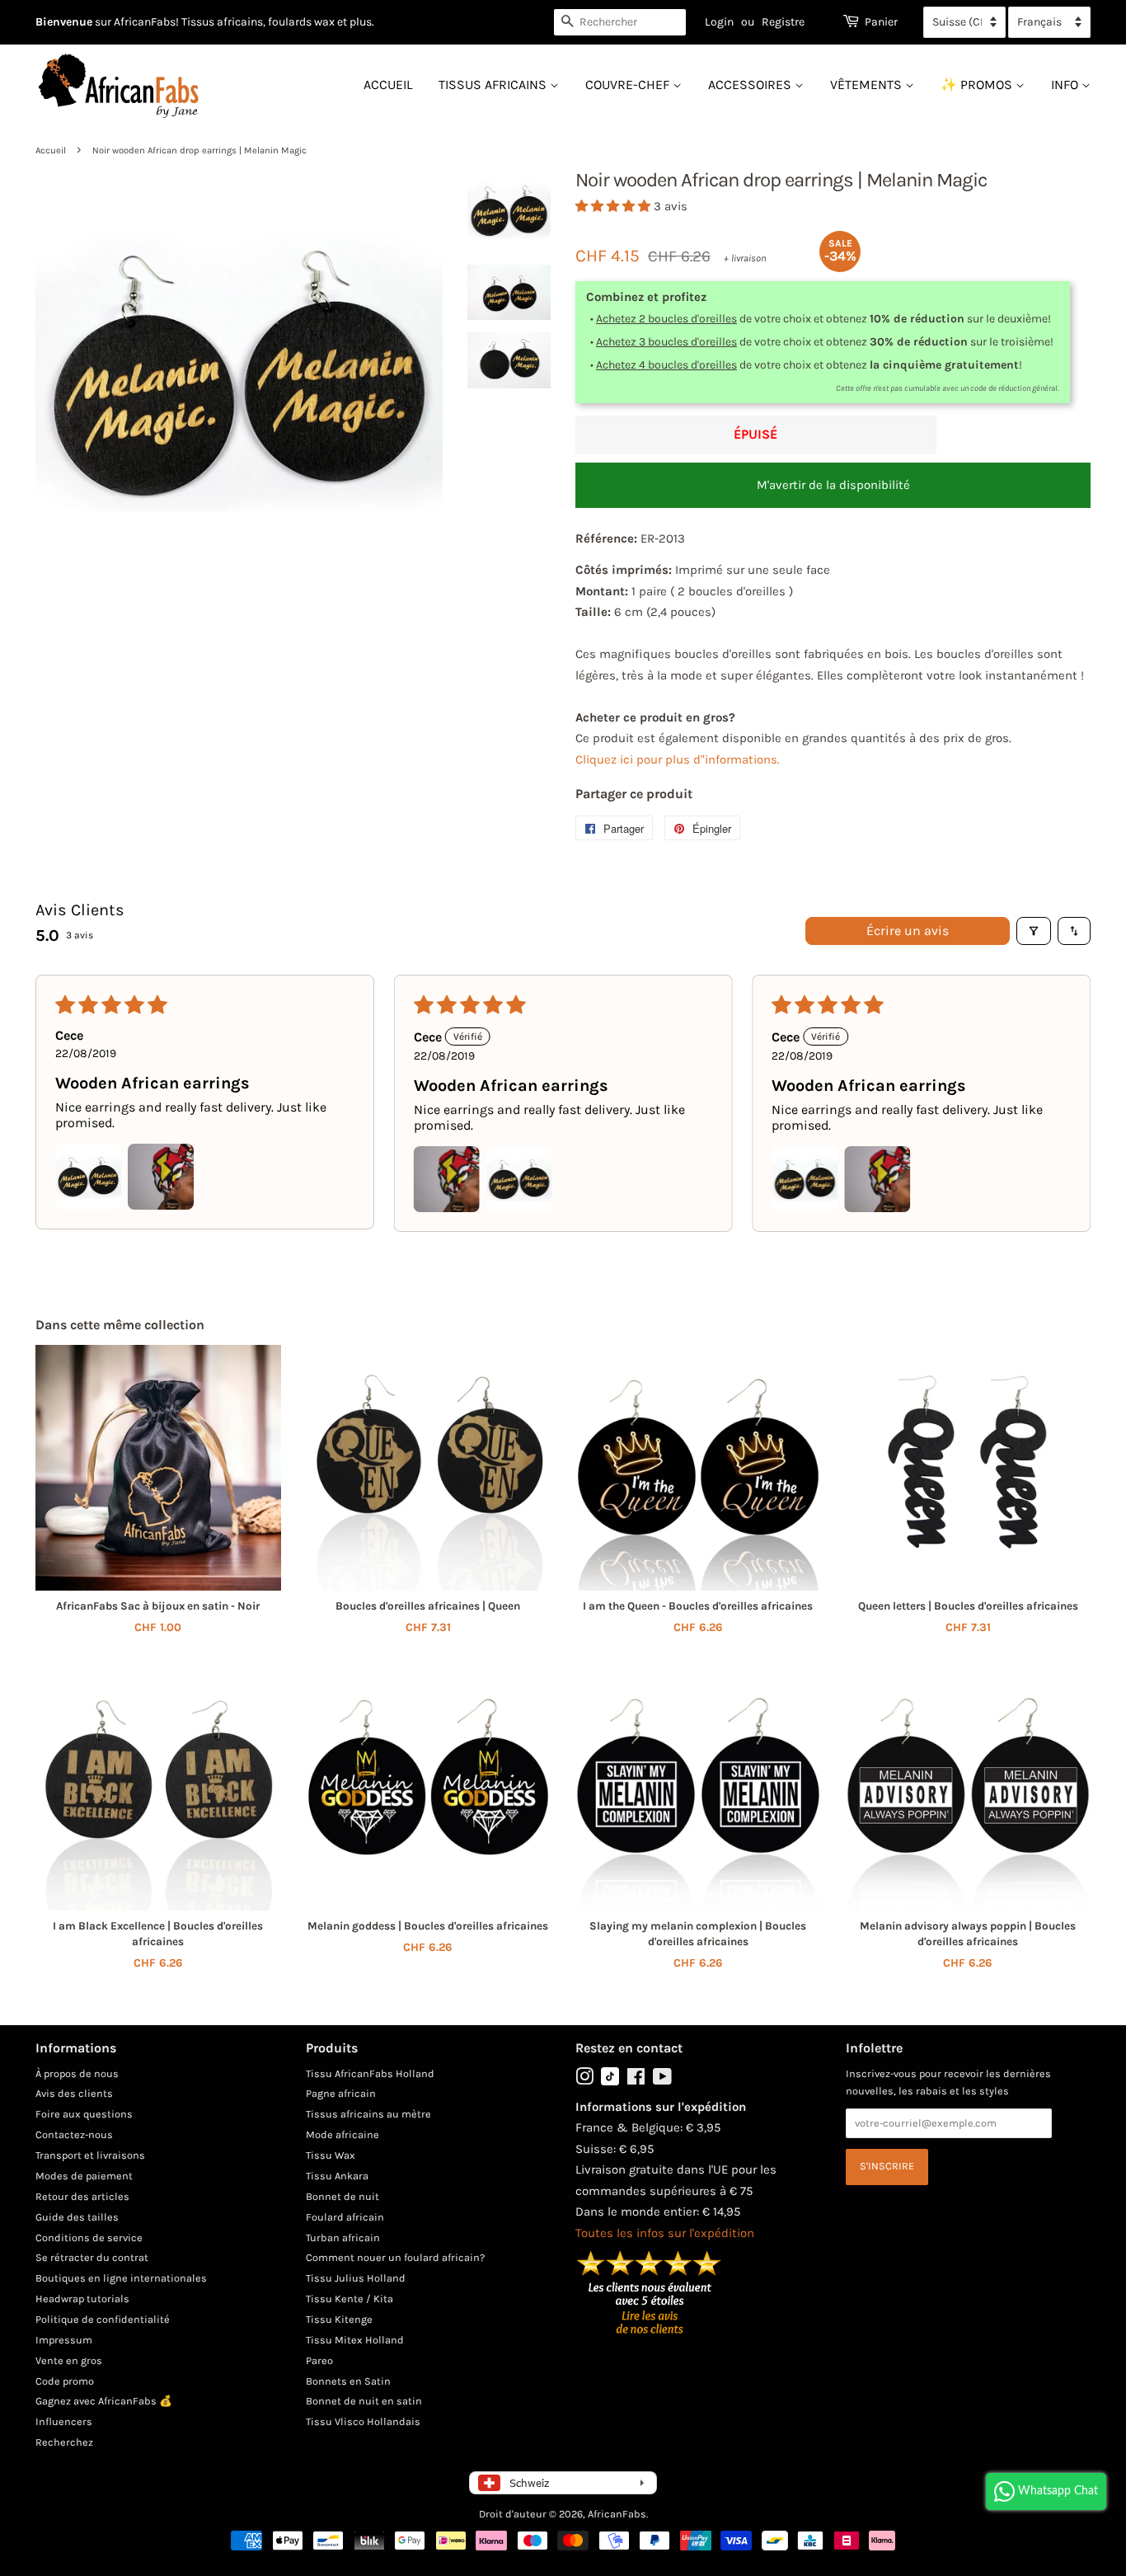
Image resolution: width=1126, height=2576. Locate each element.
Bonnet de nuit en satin (364, 2401)
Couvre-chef (629, 85)
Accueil (388, 85)
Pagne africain (341, 2093)
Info (1066, 85)
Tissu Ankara (337, 2176)
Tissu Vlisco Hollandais (363, 2421)
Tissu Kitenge (339, 2319)
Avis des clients (74, 2093)
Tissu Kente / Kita (350, 2299)
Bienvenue (64, 22)
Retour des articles (82, 2196)
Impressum (64, 2340)
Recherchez (64, 2442)
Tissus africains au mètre (368, 2114)
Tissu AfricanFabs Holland (370, 2073)
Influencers (64, 2421)
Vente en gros (69, 2360)
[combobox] (620, 22)
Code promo (65, 2381)
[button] (615, 206)
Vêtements (868, 85)
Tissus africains (494, 85)
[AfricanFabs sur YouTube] (662, 2080)
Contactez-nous (74, 2134)
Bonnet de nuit (342, 2196)
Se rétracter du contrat (92, 2257)
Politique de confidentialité (103, 2319)
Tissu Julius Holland (356, 2278)
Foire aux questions (84, 2114)
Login (719, 22)
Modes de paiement (84, 2176)
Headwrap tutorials (82, 2299)
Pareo (319, 2360)
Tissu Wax (331, 2155)
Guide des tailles (77, 2217)
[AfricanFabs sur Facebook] (636, 2080)
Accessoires (751, 85)
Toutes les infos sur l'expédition (665, 2233)
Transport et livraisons (90, 2155)
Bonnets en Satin (348, 2381)
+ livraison (745, 258)
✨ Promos (978, 85)
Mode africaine (342, 2134)
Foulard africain (345, 2217)
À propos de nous (77, 2073)
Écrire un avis (908, 931)
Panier (881, 22)
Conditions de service (89, 2238)
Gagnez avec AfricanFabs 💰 (104, 2401)
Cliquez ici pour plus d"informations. (678, 759)
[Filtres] (1034, 931)
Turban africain (343, 2238)
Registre (783, 22)
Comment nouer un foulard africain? (395, 2257)
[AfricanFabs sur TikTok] (610, 2082)
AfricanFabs (617, 2514)
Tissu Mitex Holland (355, 2340)
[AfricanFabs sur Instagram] (584, 2080)
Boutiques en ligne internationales (121, 2278)
